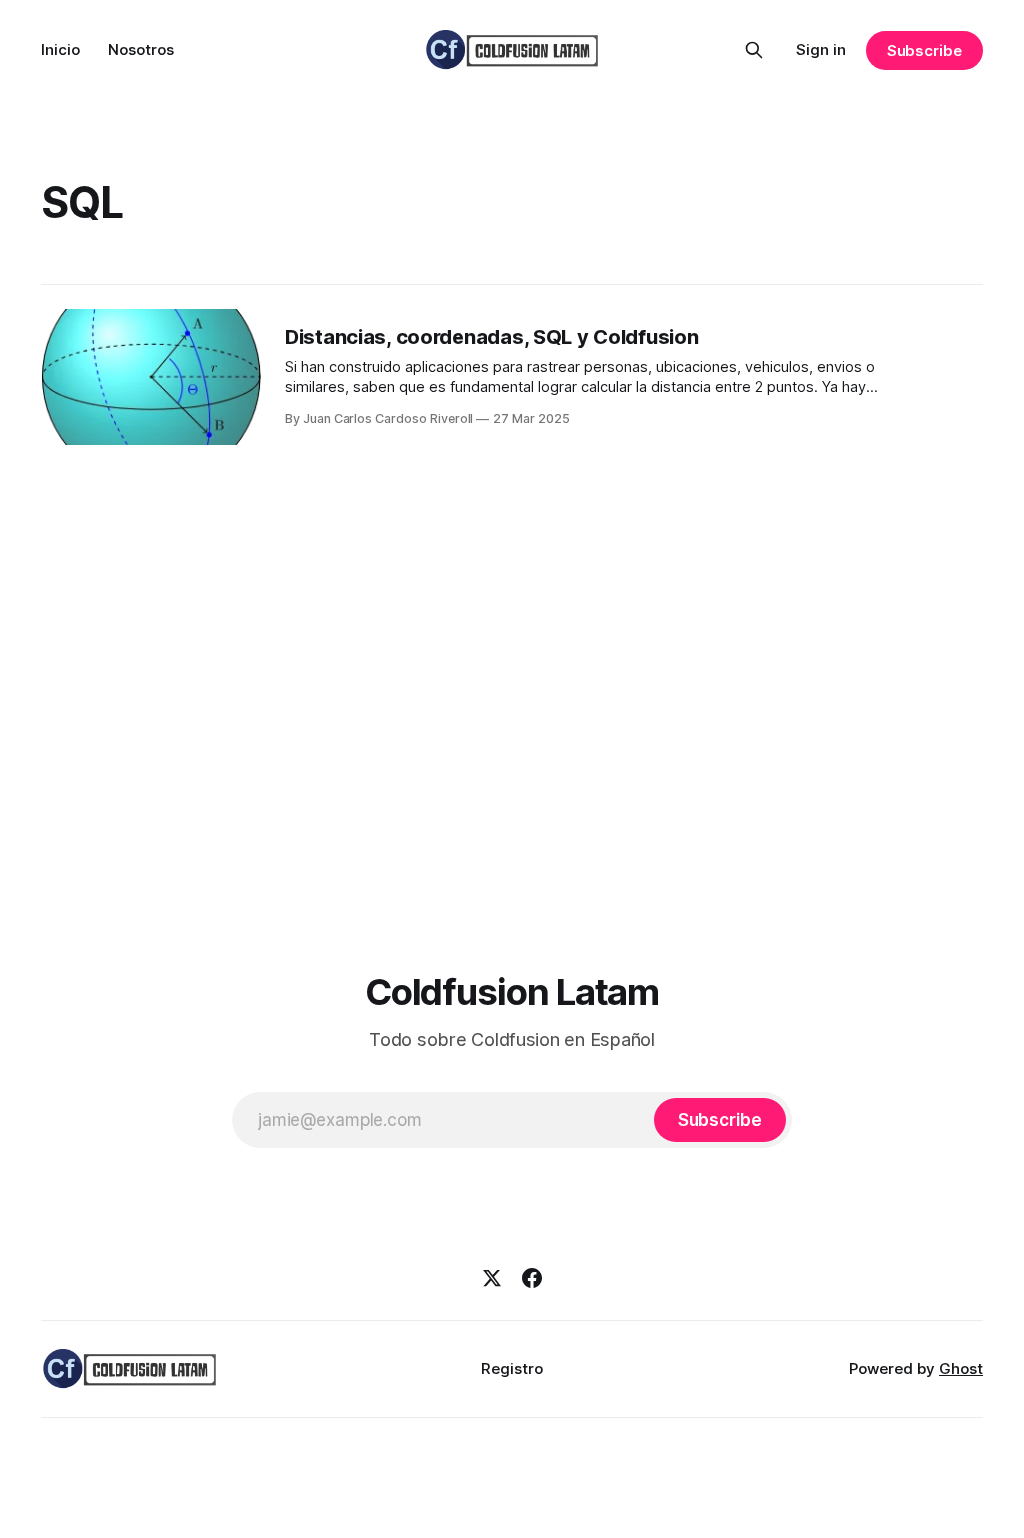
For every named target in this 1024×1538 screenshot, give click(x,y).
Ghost (961, 1368)
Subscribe (924, 50)
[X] (492, 1278)
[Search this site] (754, 50)
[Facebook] (532, 1278)
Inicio (60, 49)
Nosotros (141, 49)
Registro (512, 1368)
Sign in (821, 49)
